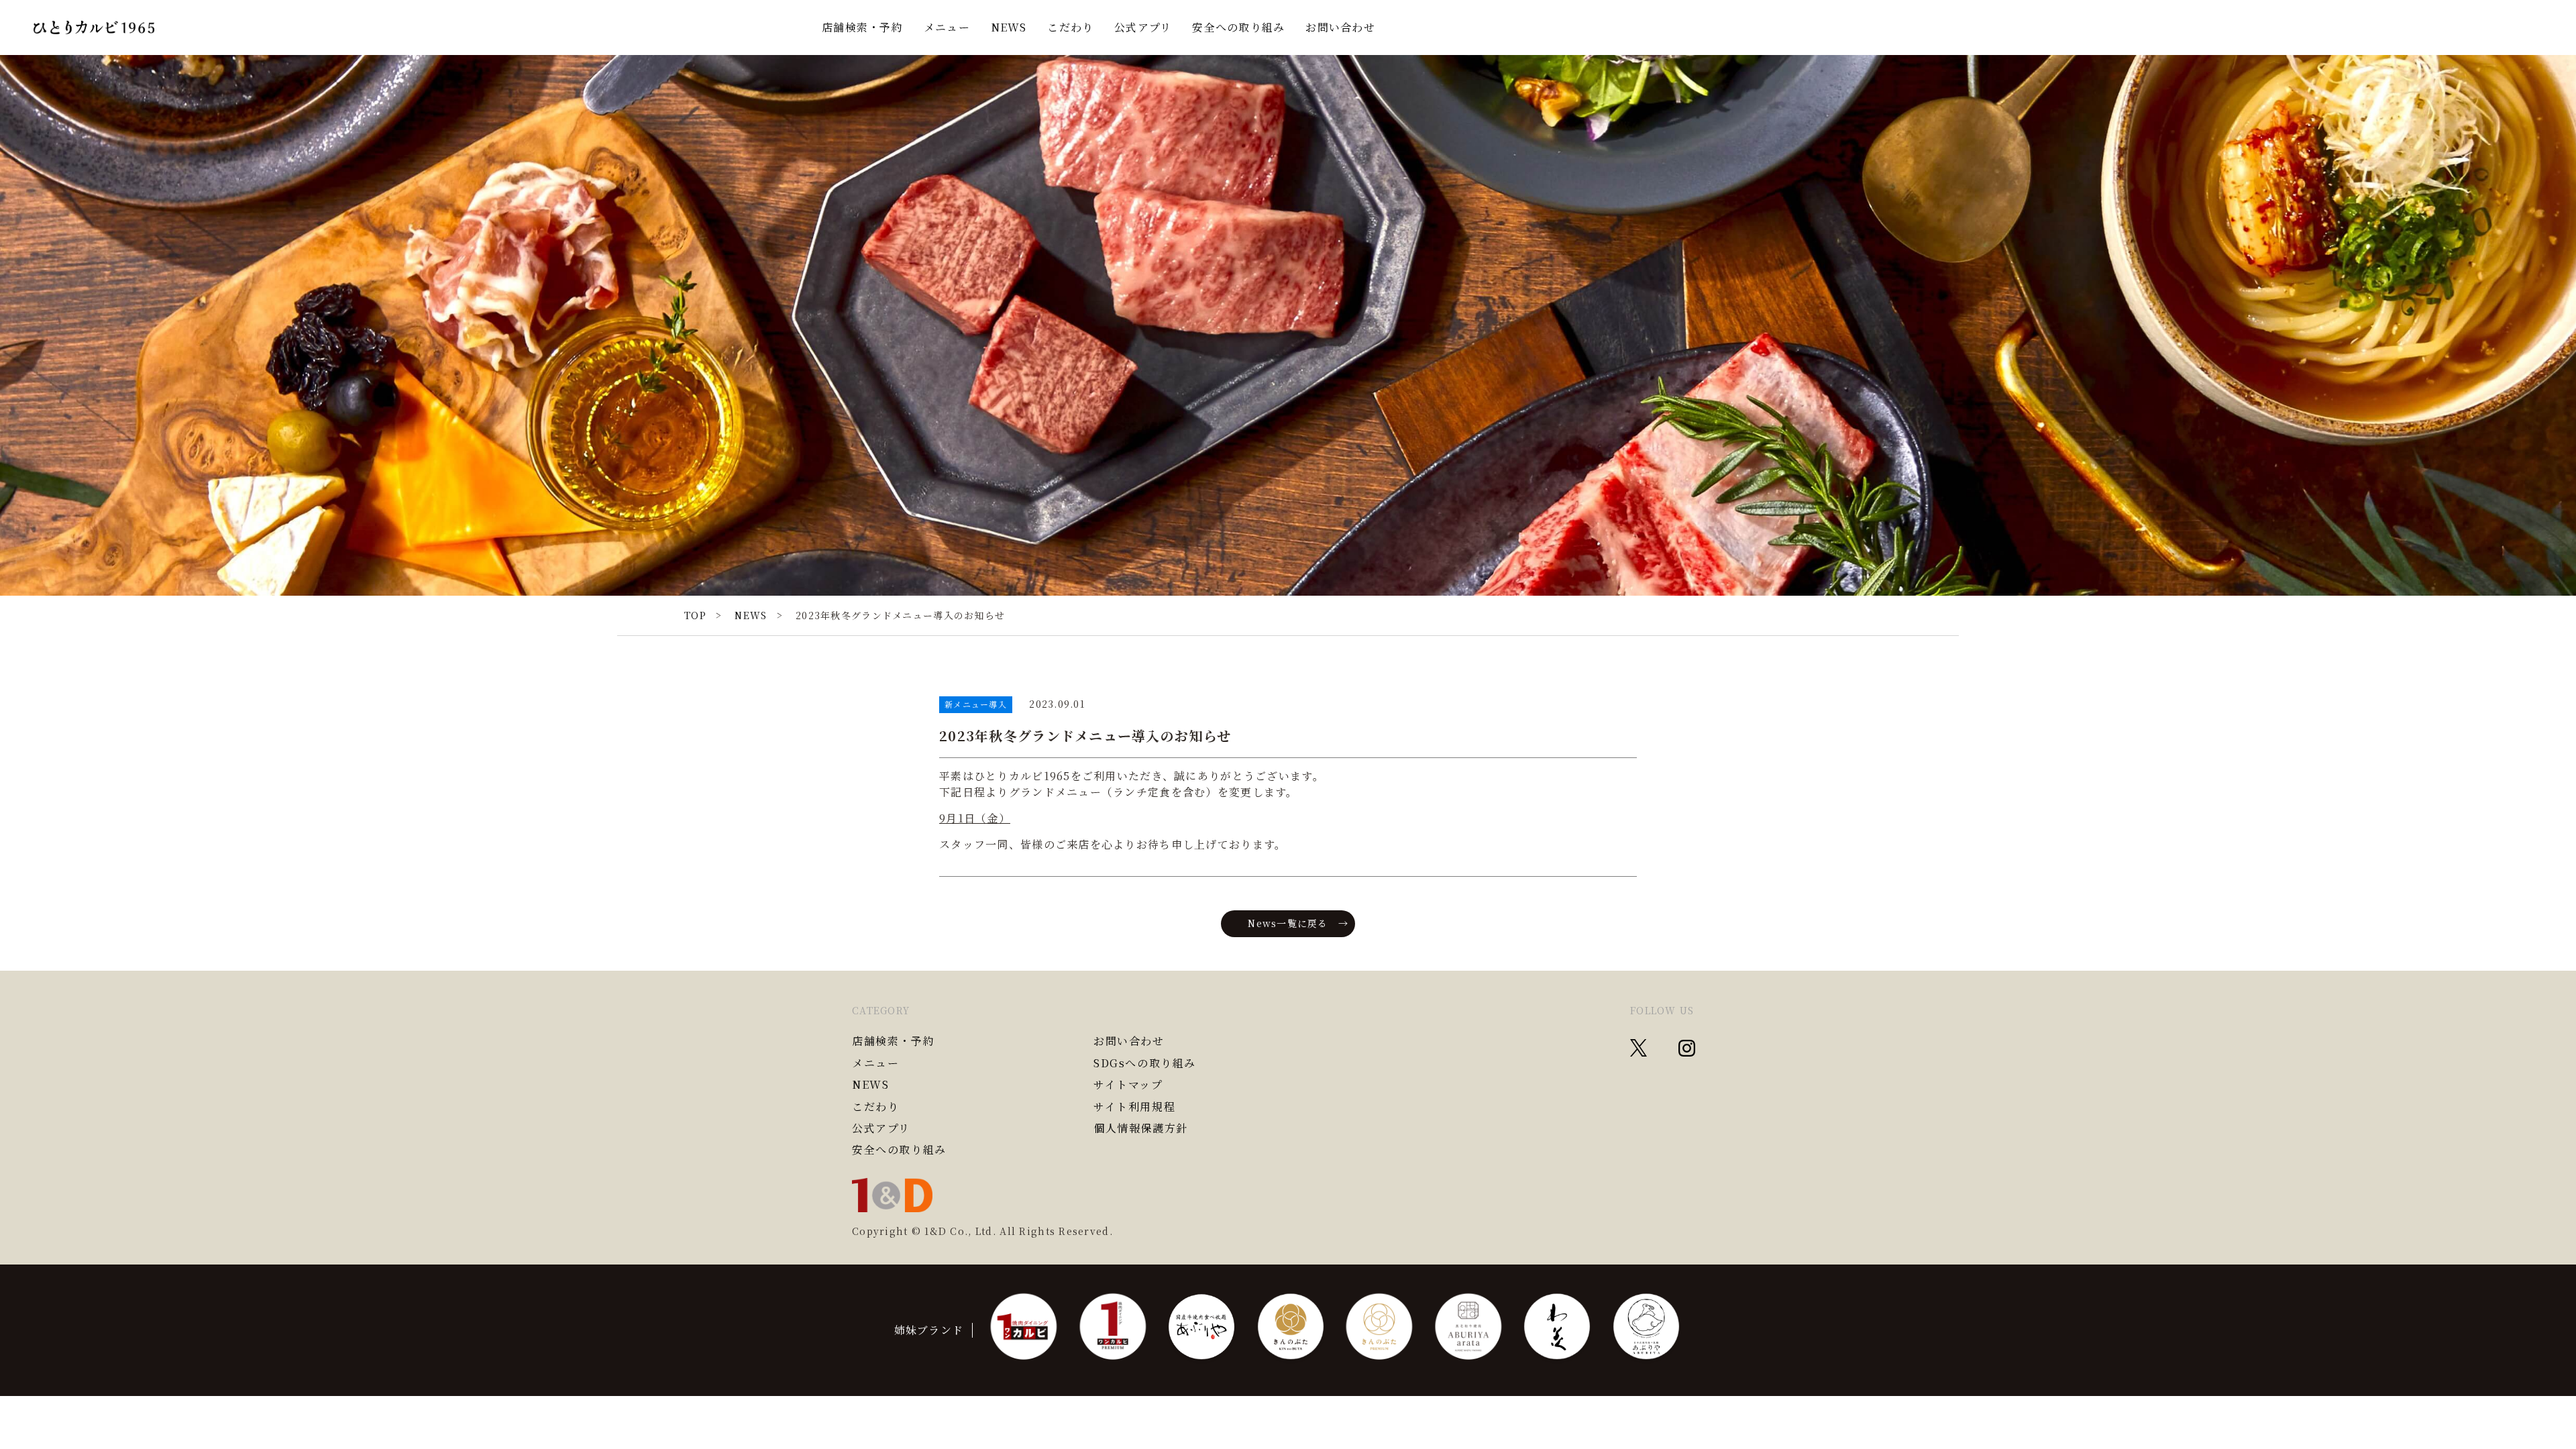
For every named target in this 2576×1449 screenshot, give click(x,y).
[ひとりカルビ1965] (94, 28)
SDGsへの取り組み (1145, 1063)
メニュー (947, 27)
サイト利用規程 (1134, 1107)
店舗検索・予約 (862, 27)
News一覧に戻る (1288, 923)
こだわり (1070, 27)
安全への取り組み (1238, 27)
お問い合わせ (1340, 27)
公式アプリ (1143, 27)
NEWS (1009, 27)
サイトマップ (1128, 1085)
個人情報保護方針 (1141, 1128)
